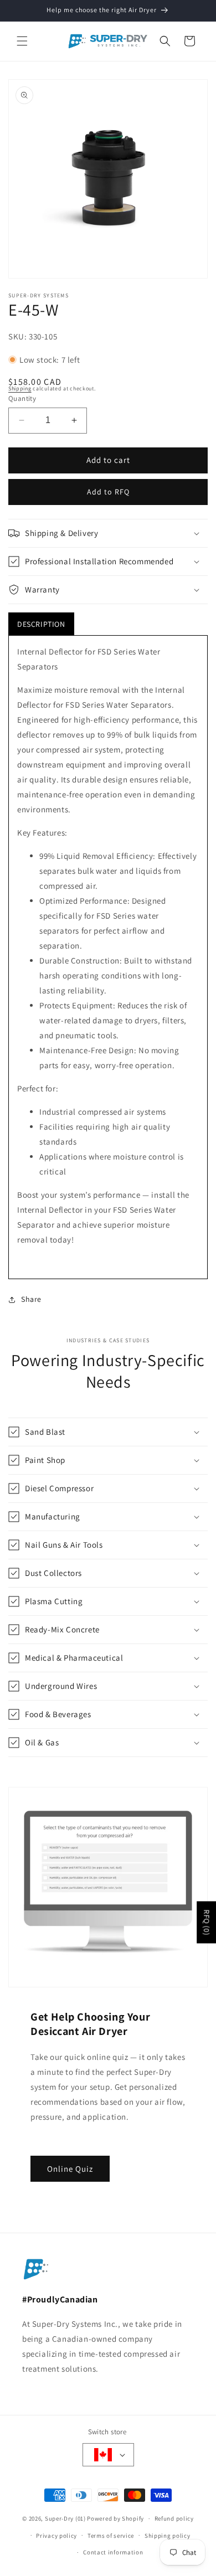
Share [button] (31, 1299)
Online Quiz (70, 2168)
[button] (22, 41)
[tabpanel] (108, 957)
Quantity (22, 398)
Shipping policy (168, 2536)
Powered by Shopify (115, 2518)
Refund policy (174, 2518)
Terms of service (111, 2536)
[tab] (41, 624)
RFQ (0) (207, 1922)
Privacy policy (56, 2536)
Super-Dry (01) (65, 2518)
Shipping (20, 388)
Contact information (113, 2552)
